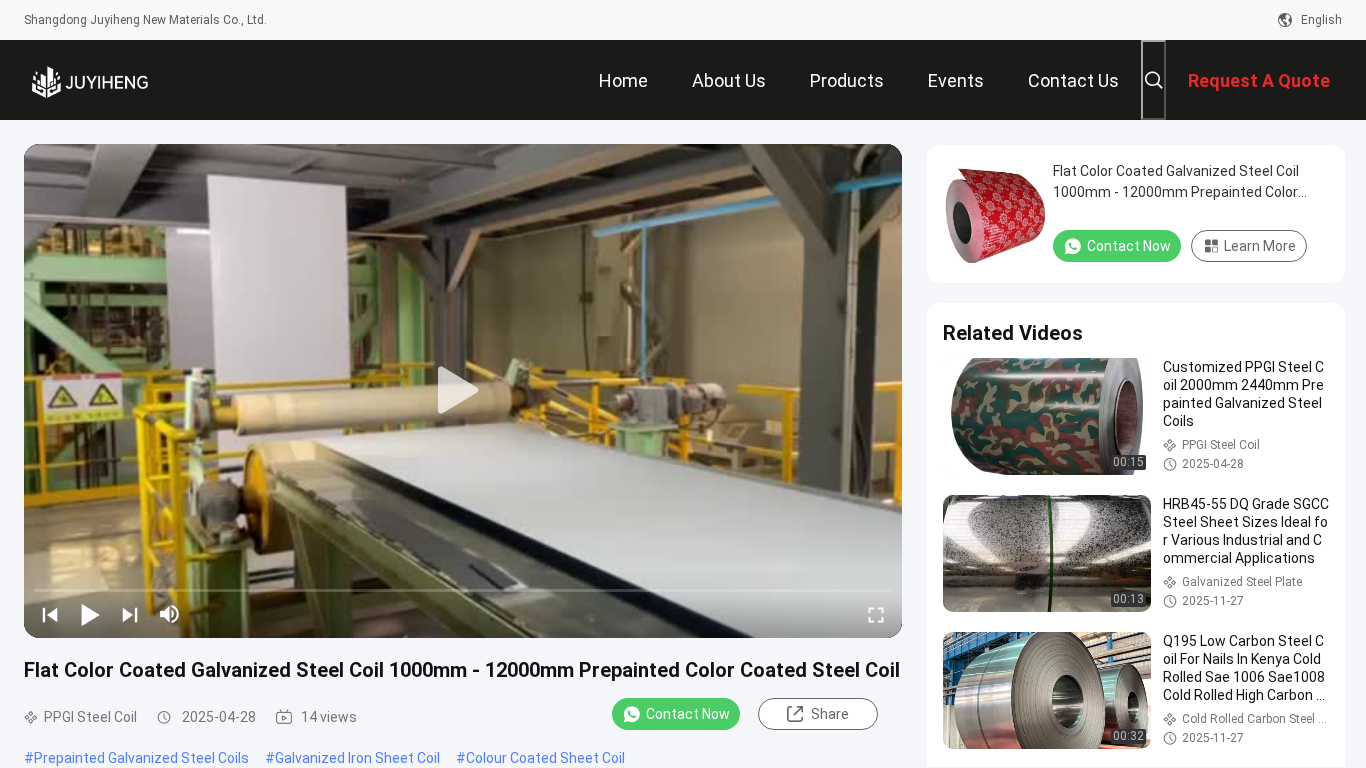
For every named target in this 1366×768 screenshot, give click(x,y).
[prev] (50, 614)
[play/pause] (90, 614)
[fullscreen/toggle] (876, 614)
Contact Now (688, 714)
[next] (130, 614)
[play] (463, 391)
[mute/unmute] (170, 614)
